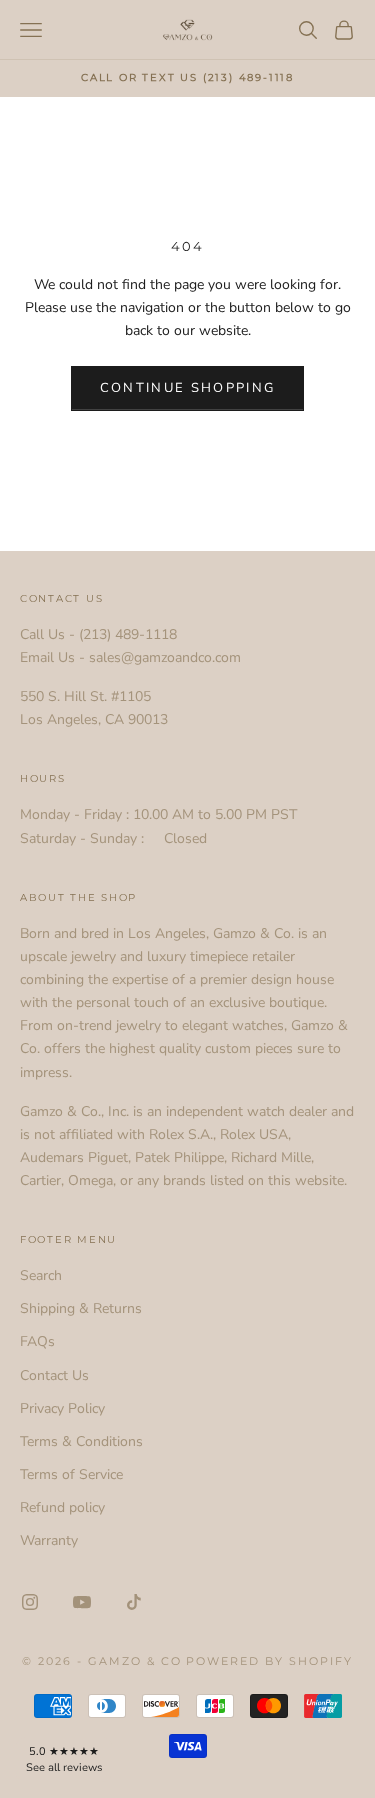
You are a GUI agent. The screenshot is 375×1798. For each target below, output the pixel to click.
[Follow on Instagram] (30, 1602)
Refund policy (62, 1507)
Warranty (49, 1540)
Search (41, 1275)
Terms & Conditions (81, 1441)
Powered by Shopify (269, 1661)
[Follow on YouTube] (82, 1602)
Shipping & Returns (81, 1308)
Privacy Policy (62, 1408)
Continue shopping (188, 388)
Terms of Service (71, 1474)
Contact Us (54, 1375)
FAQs (37, 1341)
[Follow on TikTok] (134, 1602)
